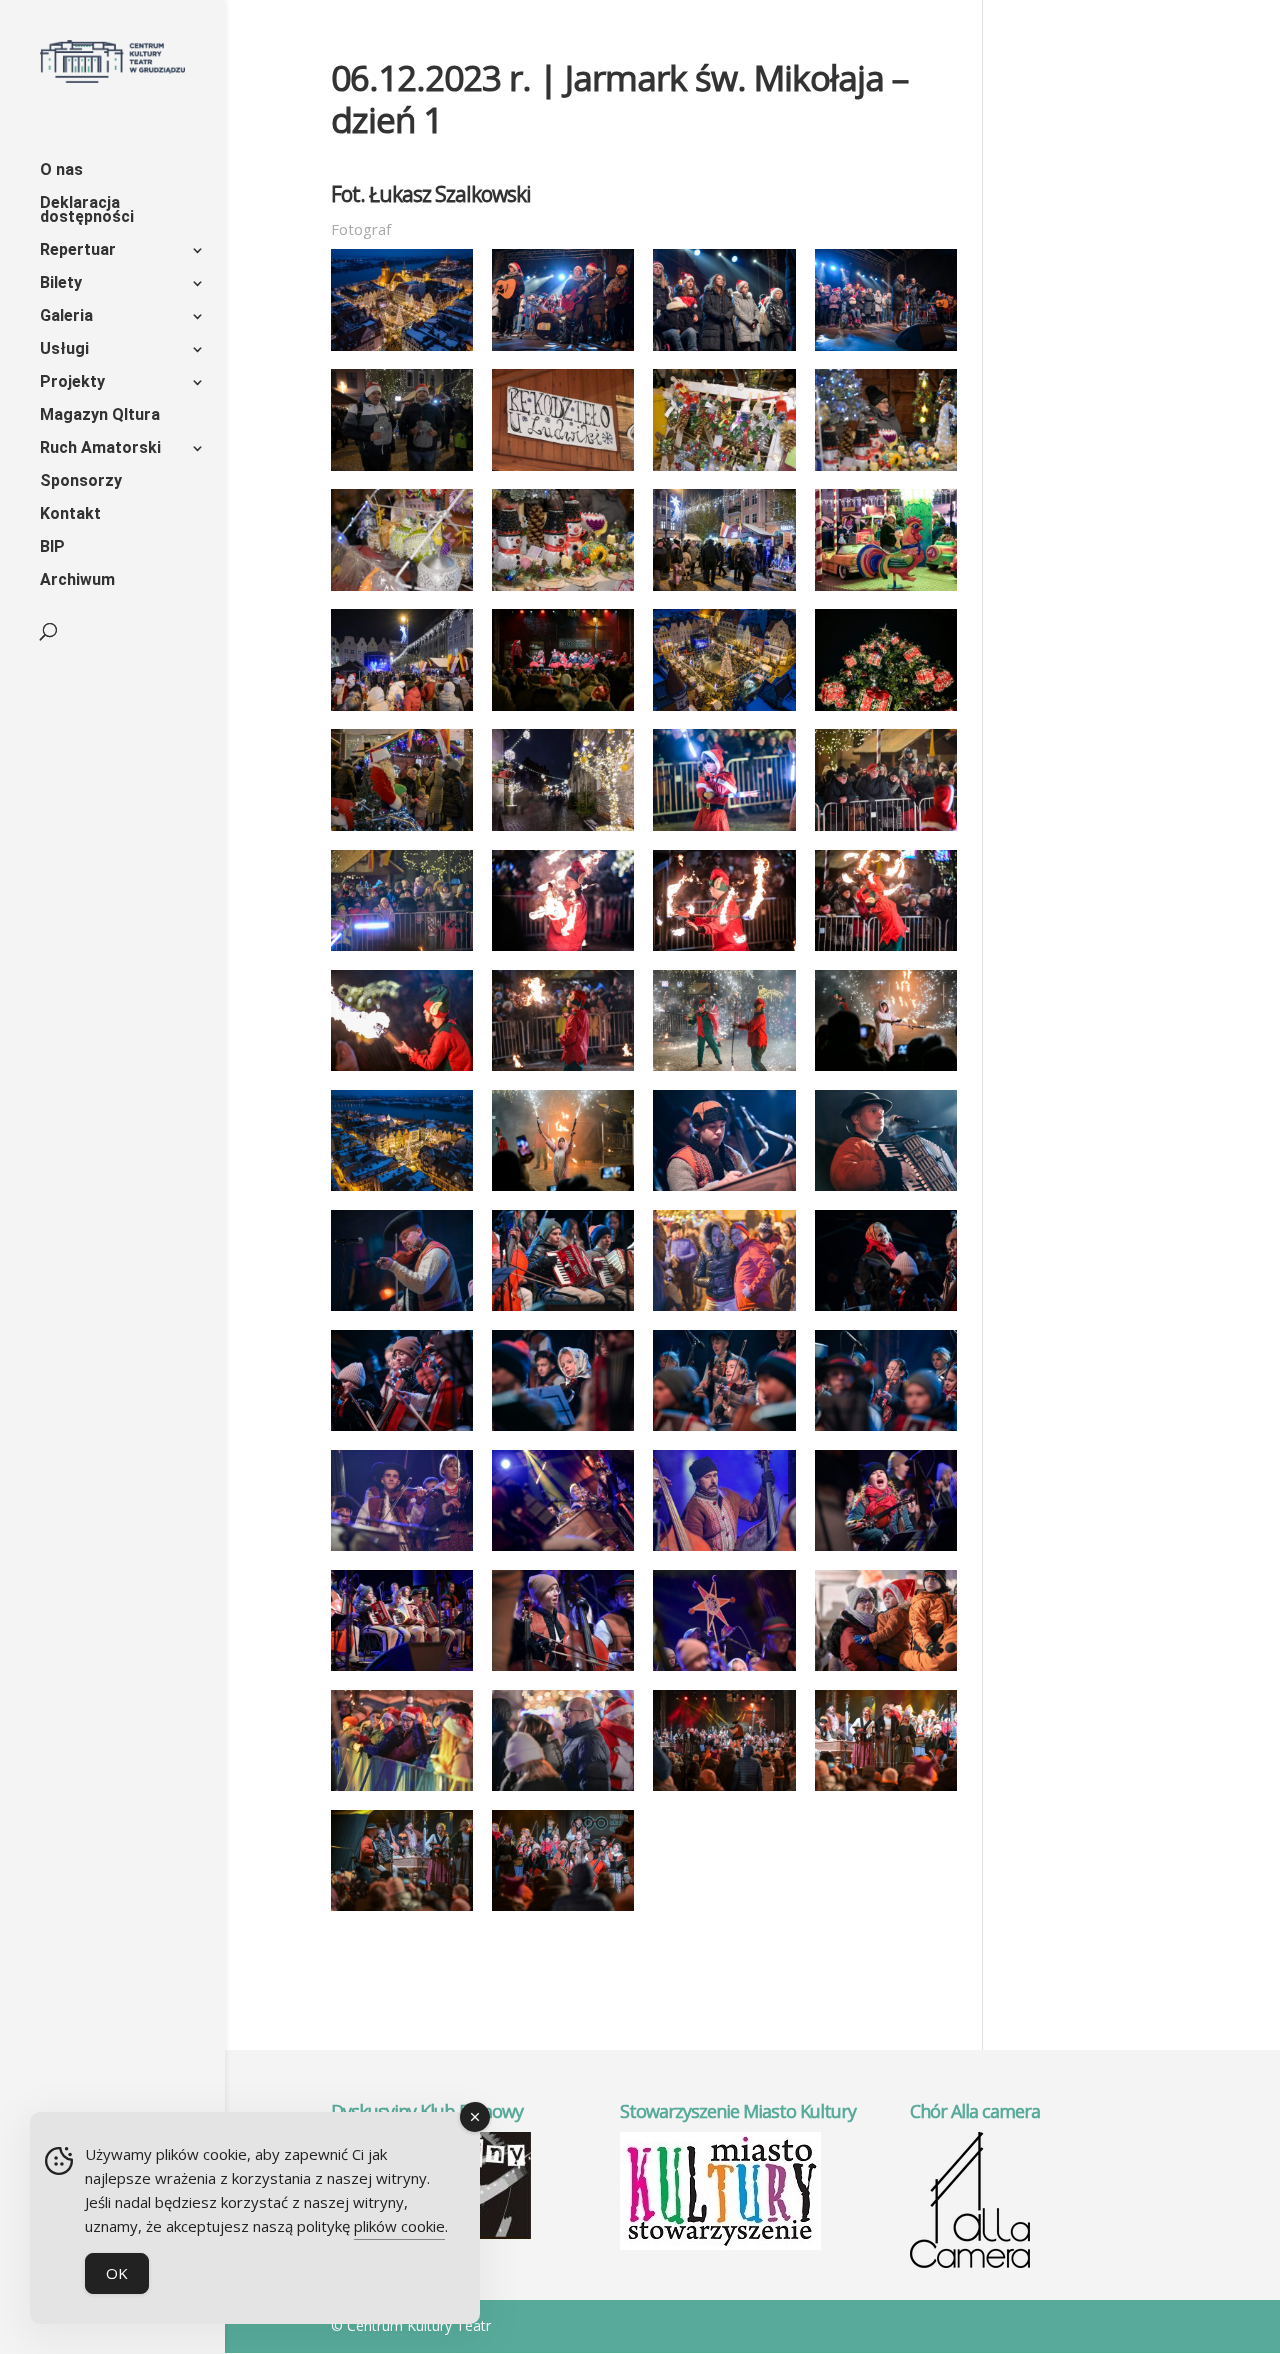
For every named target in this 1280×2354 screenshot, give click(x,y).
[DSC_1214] (402, 1911)
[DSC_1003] (563, 711)
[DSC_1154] (402, 1551)
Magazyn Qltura (100, 416)
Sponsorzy (81, 482)
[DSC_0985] (563, 591)
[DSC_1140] (563, 1431)
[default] (402, 351)
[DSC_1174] (563, 1671)
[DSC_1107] (886, 1071)
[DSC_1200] (563, 1791)
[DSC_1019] (402, 831)
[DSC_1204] (724, 1791)
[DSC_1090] (563, 1071)
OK (117, 2273)
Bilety (61, 284)
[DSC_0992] (724, 591)
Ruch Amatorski (100, 449)
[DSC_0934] (724, 351)
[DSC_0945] (402, 471)
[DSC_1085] (402, 1071)
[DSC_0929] (563, 351)
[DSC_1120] (563, 1311)
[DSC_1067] (724, 951)
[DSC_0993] (886, 591)
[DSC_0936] (886, 351)
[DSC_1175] (724, 1671)
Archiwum (77, 581)
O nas (61, 171)
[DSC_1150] (886, 1431)
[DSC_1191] (402, 1791)
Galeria (66, 317)
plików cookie (399, 2226)
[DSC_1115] (886, 1191)
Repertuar (78, 251)
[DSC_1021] (563, 831)
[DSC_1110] (563, 1191)
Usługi (64, 350)
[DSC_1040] (724, 831)
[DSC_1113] (724, 1191)
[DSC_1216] (563, 1911)
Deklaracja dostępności (87, 211)
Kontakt (70, 515)
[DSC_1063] (563, 951)
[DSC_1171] (402, 1671)
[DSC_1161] (724, 1551)
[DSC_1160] (563, 1551)
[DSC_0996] (402, 711)
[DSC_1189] (886, 1671)
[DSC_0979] (886, 471)
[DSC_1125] (724, 1311)
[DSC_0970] (563, 471)
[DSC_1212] (886, 1791)
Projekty (72, 383)
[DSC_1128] (402, 1431)
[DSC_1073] (886, 951)
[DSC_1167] (886, 1551)
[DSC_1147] (724, 1431)
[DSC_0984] (402, 591)
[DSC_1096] (724, 1071)
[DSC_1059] (402, 951)
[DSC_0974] (724, 471)
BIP (52, 548)
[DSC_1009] (886, 711)
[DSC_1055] (886, 831)
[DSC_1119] (402, 1311)
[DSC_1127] (886, 1311)
